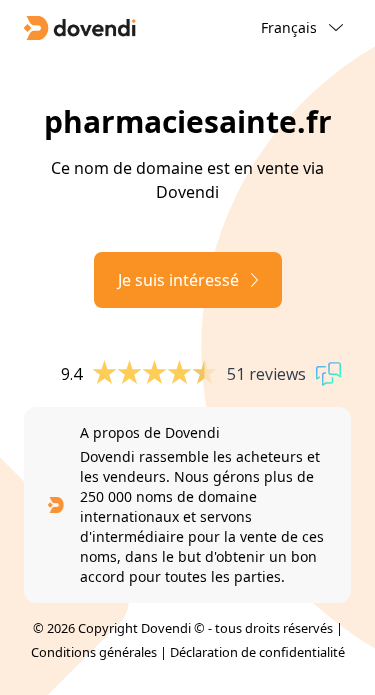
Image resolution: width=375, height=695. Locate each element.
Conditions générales (94, 652)
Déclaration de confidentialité (257, 652)
